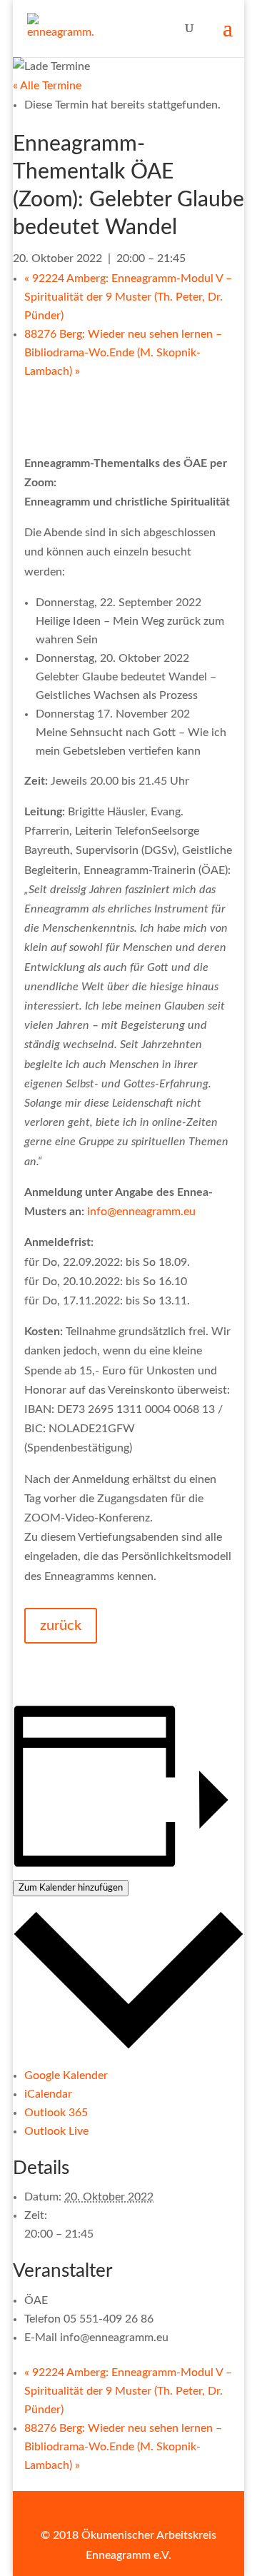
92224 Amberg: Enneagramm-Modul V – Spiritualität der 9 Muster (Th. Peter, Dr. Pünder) (128, 297)
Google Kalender (66, 2076)
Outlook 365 (56, 2113)
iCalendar (48, 2094)
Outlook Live (56, 2131)
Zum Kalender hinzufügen (71, 1888)
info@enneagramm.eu (141, 1212)
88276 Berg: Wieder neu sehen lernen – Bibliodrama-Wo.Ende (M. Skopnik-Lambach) (123, 353)
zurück (61, 1626)
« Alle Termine (47, 86)
